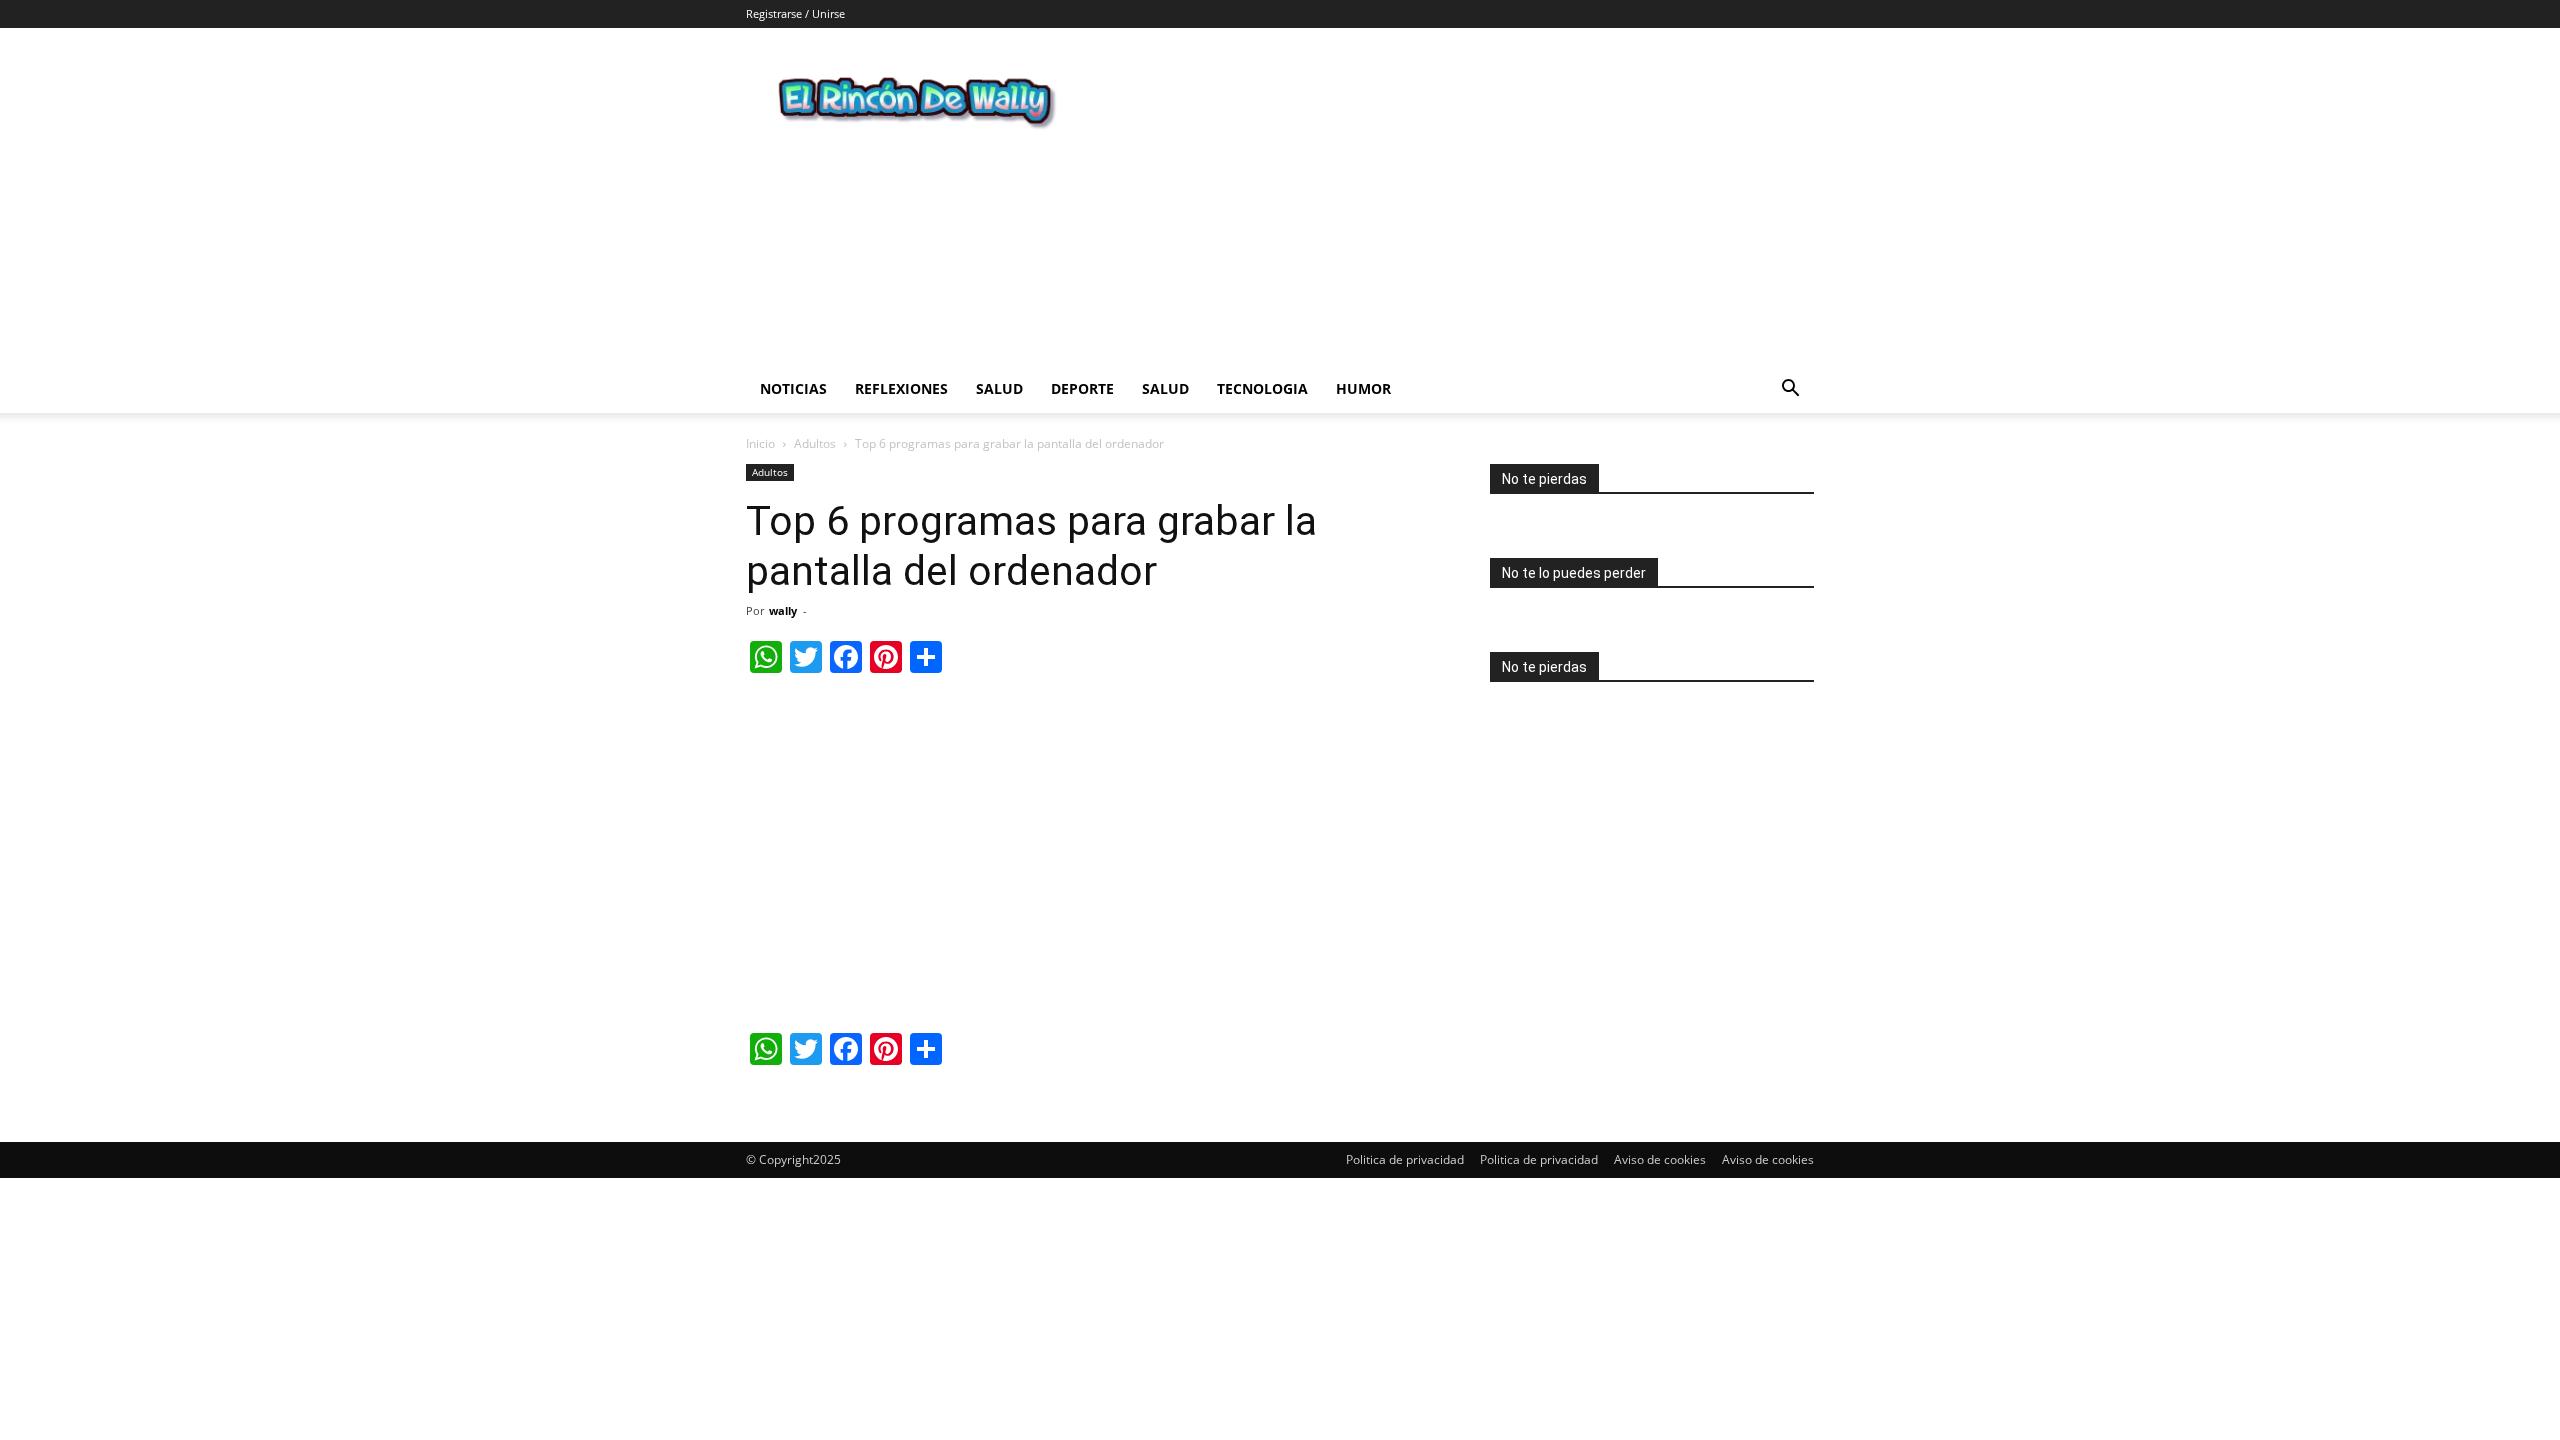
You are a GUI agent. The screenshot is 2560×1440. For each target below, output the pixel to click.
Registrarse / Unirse (795, 13)
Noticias (793, 388)
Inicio (760, 443)
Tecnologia (1262, 388)
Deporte (1082, 388)
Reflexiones (901, 388)
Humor (1363, 388)
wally (783, 610)
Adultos (815, 443)
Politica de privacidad (1405, 1159)
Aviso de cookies (1660, 1159)
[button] (1790, 390)
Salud (999, 388)
